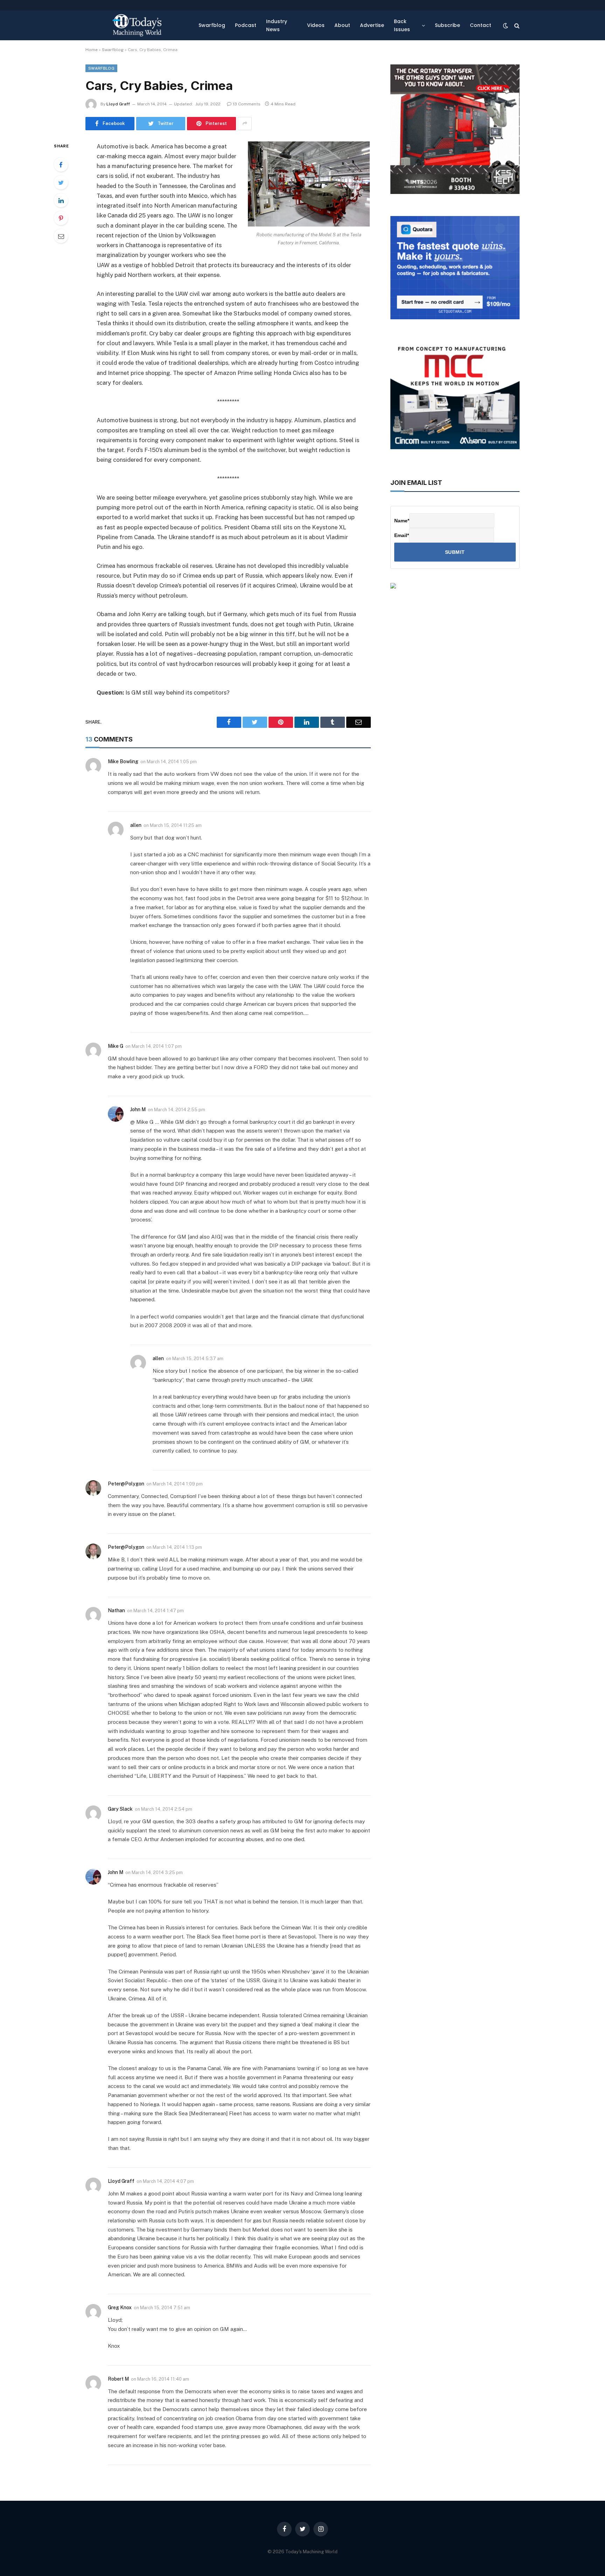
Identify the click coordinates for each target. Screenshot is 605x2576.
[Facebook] (61, 165)
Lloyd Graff (118, 104)
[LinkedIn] (61, 200)
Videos (316, 25)
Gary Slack (120, 1809)
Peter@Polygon (126, 1484)
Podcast (246, 25)
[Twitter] (61, 182)
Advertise (372, 25)
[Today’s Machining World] (137, 25)
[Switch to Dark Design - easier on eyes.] (506, 26)
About (342, 25)
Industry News (277, 25)
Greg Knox (120, 2307)
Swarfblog (212, 25)
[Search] (516, 25)
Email (402, 535)
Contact (481, 25)
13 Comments (247, 104)
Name (402, 521)
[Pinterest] (61, 218)
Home (92, 50)
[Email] (61, 236)
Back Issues (402, 25)
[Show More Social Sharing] (245, 124)
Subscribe (447, 25)
